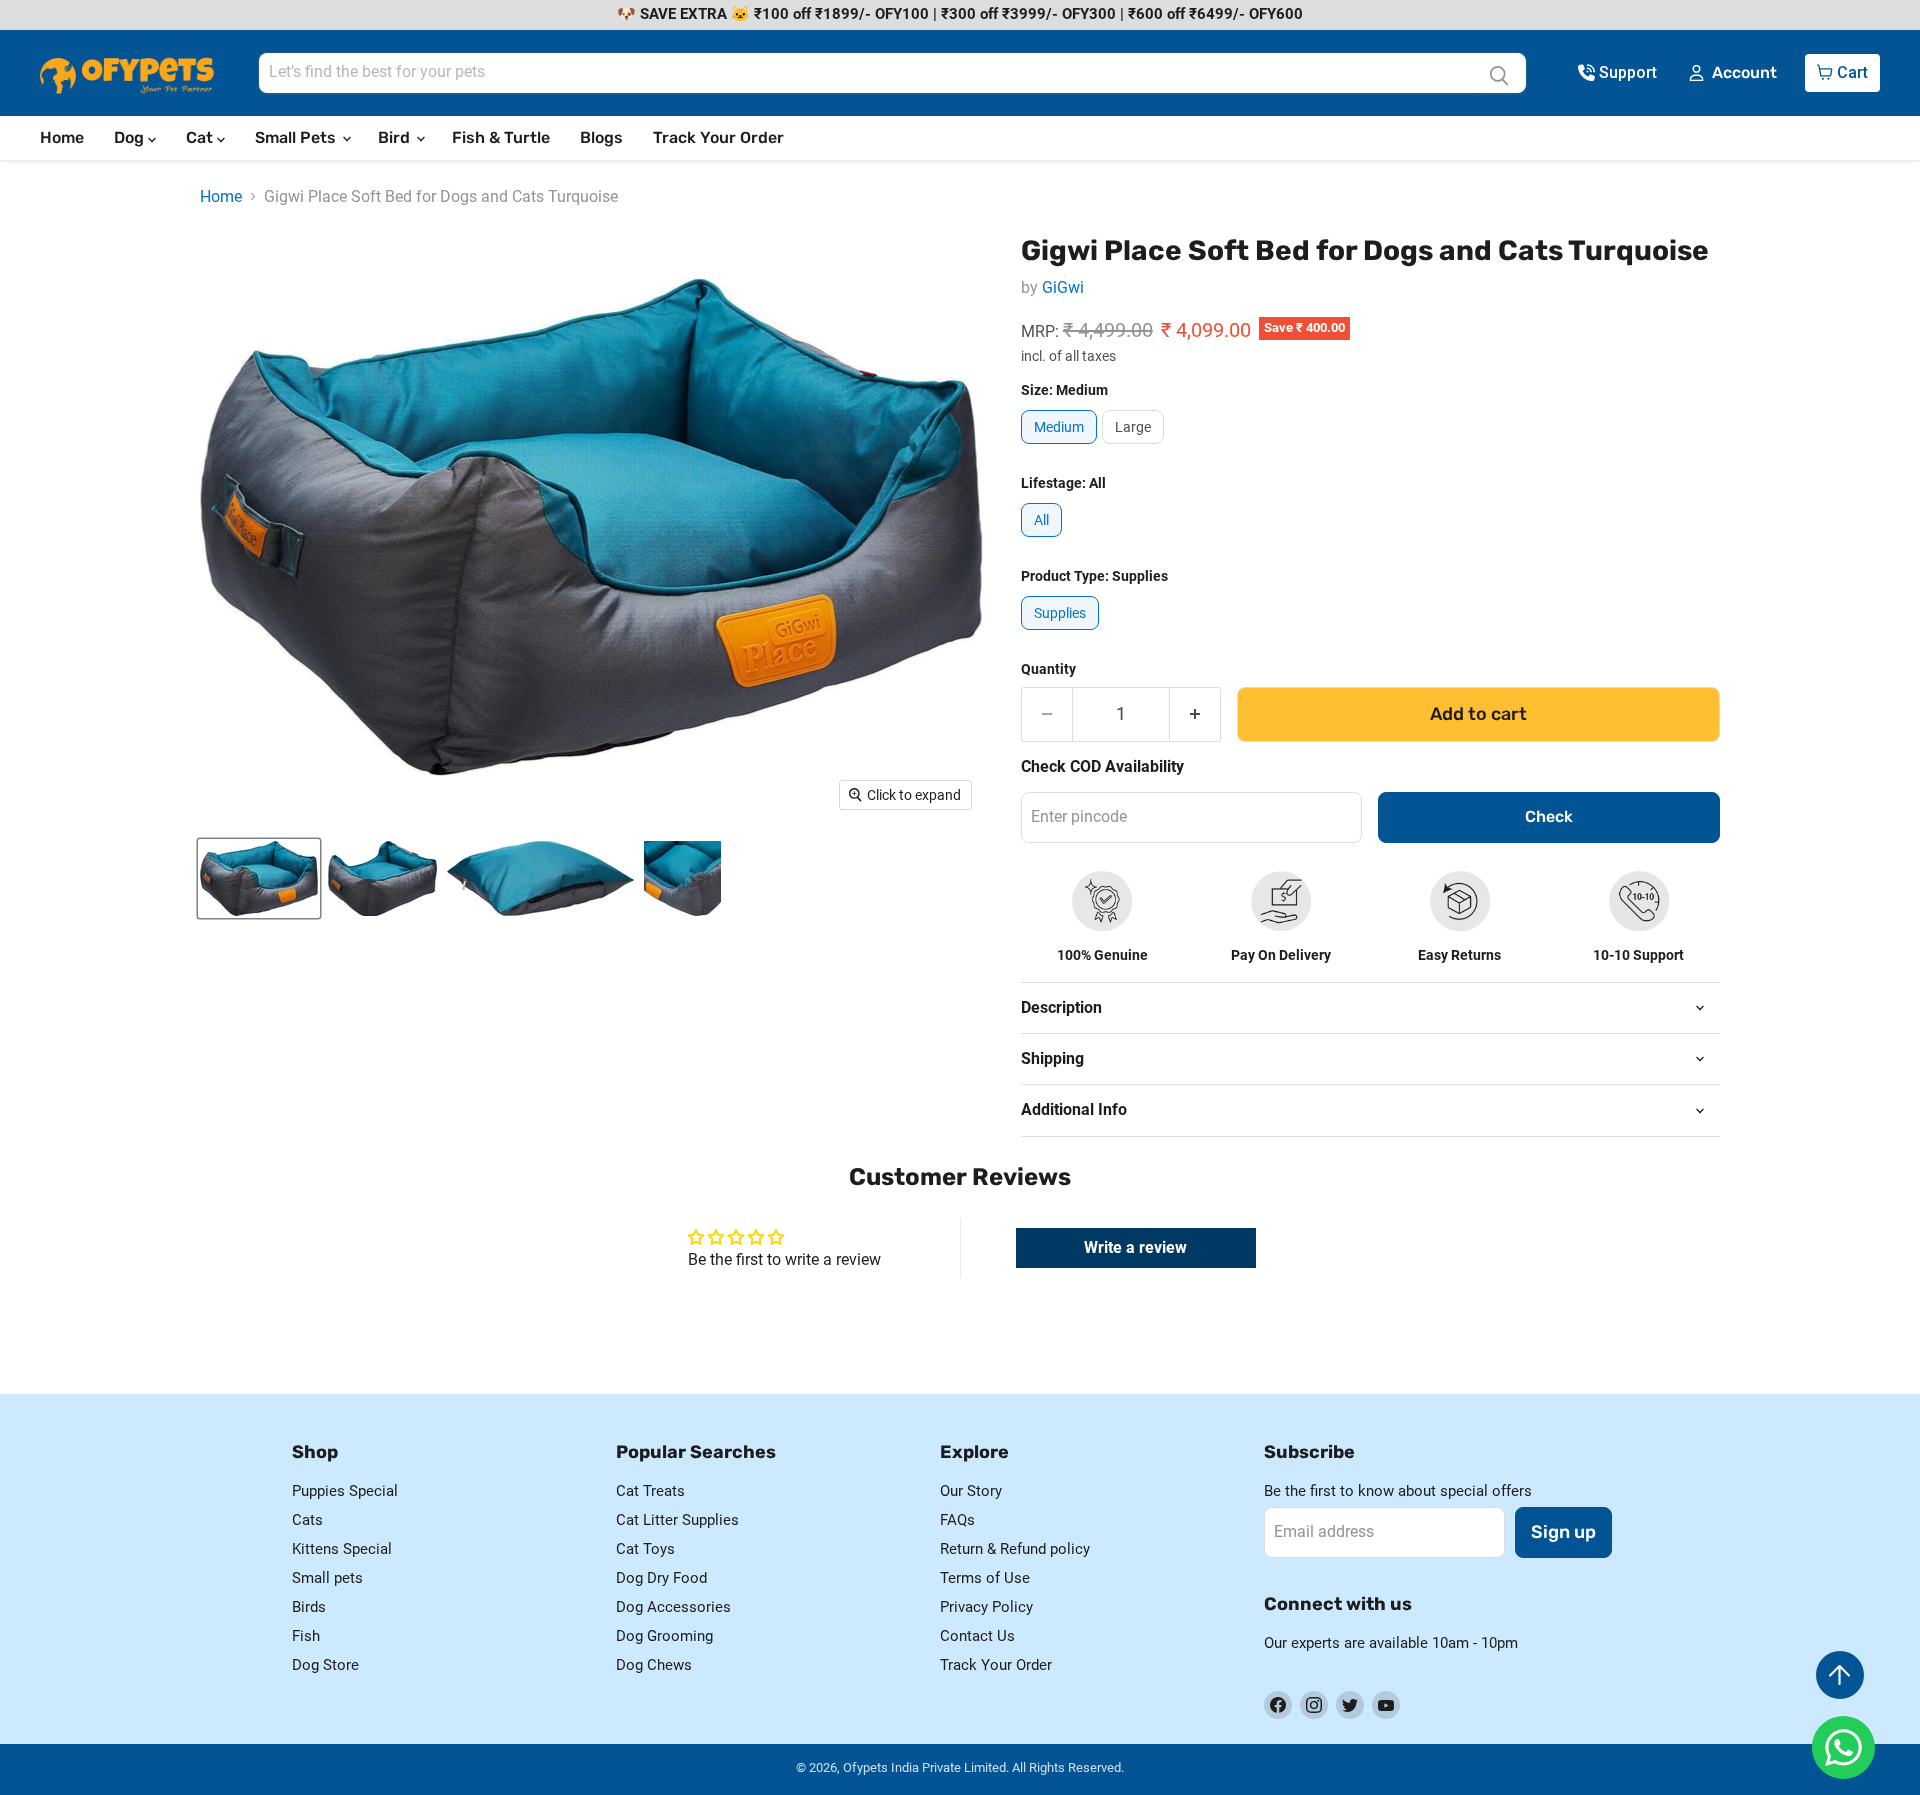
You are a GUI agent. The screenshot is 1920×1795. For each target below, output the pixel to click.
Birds (309, 1607)
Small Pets (297, 137)
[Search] (1499, 73)
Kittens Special (342, 1549)
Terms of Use (985, 1578)
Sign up (1563, 1532)
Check (1549, 816)
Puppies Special (345, 1491)
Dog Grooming (664, 1636)
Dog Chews (654, 1665)
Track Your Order (718, 137)
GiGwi (1063, 287)
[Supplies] (1062, 634)
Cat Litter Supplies (677, 1520)
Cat (201, 137)
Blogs (601, 137)
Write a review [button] (1135, 1247)
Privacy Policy (986, 1607)
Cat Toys (645, 1549)
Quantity (1048, 669)
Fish (306, 1636)
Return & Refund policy (1015, 1549)
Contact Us (977, 1636)
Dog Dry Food (661, 1578)
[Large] (1135, 448)
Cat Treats (650, 1491)
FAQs (957, 1520)
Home (62, 137)
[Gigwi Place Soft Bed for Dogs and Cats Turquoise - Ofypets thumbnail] (259, 878)
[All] (1044, 541)
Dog (131, 137)
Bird (396, 137)
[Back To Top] (1840, 1675)
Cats (307, 1520)
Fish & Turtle (501, 137)
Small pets (327, 1578)
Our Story (971, 1491)
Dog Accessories (673, 1607)
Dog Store (325, 1665)
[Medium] (1061, 448)
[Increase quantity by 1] (1195, 714)
